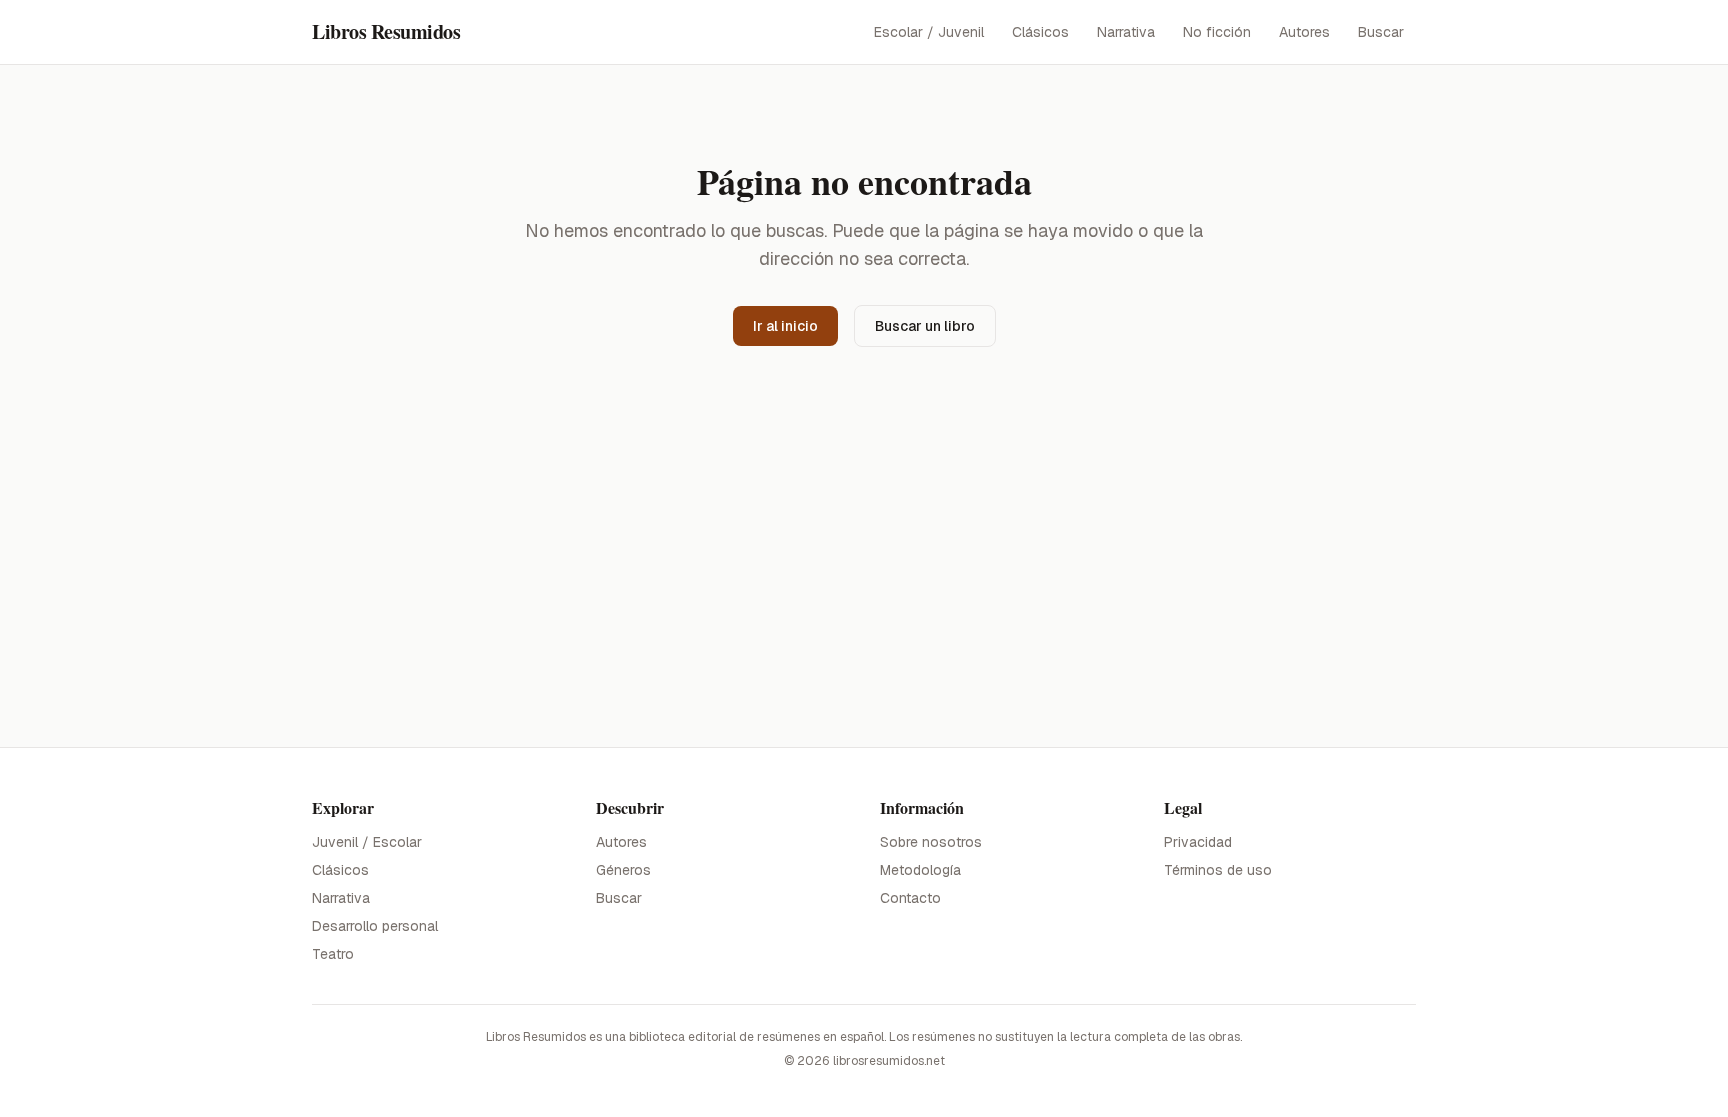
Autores (1304, 32)
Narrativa (1126, 32)
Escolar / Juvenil (929, 32)
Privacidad (1198, 842)
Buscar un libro (925, 326)
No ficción (1217, 32)
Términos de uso (1218, 870)
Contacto (910, 898)
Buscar (1381, 32)
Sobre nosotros (931, 842)
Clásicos (1040, 32)
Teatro (333, 954)
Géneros (623, 870)
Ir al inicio (785, 326)
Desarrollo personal (375, 926)
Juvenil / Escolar (367, 842)
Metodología (920, 870)
